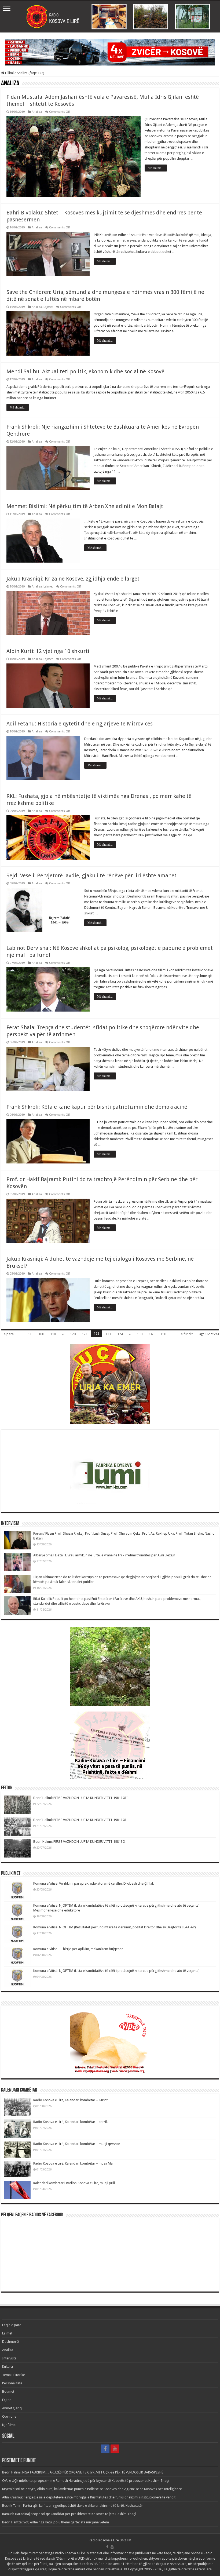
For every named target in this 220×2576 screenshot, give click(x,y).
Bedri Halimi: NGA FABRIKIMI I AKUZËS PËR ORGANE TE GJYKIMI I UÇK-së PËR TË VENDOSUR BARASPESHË (83, 2472)
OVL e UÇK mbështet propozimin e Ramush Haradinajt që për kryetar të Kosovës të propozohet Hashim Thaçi (85, 2481)
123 (108, 1334)
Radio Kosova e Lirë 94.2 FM (110, 2540)
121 (85, 1334)
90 (30, 1334)
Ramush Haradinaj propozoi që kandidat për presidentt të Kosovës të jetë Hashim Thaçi (69, 2514)
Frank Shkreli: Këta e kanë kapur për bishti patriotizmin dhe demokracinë (97, 1107)
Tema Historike (14, 2375)
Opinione (9, 2416)
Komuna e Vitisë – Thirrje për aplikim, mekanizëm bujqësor (78, 1949)
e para (9, 1334)
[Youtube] (115, 2449)
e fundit (187, 1334)
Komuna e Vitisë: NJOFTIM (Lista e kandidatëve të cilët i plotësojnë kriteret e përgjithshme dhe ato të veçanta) (116, 1971)
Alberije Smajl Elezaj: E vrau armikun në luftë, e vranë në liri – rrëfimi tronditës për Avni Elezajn (104, 1555)
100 (41, 1334)
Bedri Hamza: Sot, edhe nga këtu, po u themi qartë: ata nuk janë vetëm (56, 2522)
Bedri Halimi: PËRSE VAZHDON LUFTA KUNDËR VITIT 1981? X (79, 1842)
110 (53, 1334)
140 (151, 1334)
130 (140, 1334)
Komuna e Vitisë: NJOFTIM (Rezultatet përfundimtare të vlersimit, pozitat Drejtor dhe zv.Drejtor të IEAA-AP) (115, 1927)
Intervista (9, 2358)
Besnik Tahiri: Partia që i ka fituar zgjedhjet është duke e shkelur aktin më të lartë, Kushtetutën (73, 2506)
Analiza (37, 112)
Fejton (7, 2400)
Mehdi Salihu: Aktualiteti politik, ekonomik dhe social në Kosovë (85, 371)
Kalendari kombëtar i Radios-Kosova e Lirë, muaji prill (74, 2183)
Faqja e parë (12, 2325)
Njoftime (9, 2425)
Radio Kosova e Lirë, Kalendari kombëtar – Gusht (70, 2100)
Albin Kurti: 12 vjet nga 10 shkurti (48, 651)
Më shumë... (156, 168)
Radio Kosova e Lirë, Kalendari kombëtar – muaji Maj (73, 2163)
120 (73, 1334)
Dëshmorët (11, 2342)
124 (120, 1334)
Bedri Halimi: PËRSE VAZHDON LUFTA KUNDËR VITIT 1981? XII (80, 1798)
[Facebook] (105, 2449)
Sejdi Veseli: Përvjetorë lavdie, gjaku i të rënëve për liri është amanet (91, 875)
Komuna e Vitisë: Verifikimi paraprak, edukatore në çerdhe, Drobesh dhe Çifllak (93, 1883)
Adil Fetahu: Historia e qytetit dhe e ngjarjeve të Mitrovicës (80, 724)
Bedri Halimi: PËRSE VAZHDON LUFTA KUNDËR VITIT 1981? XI (80, 1820)
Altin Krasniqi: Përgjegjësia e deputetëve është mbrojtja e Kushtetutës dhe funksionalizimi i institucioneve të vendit (89, 2497)
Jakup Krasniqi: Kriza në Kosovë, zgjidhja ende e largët (73, 579)
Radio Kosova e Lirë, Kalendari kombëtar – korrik (70, 2122)
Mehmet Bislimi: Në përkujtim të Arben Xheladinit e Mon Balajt (85, 506)
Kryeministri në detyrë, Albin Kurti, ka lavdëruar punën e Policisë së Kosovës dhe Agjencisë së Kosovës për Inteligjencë (92, 2489)
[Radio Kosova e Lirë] (110, 17)
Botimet (8, 2391)
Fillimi (9, 73)
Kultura (8, 2367)
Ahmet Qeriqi (12, 2408)
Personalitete (12, 2383)
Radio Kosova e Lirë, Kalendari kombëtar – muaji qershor (77, 2144)
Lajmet (48, 307)
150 (163, 1334)
